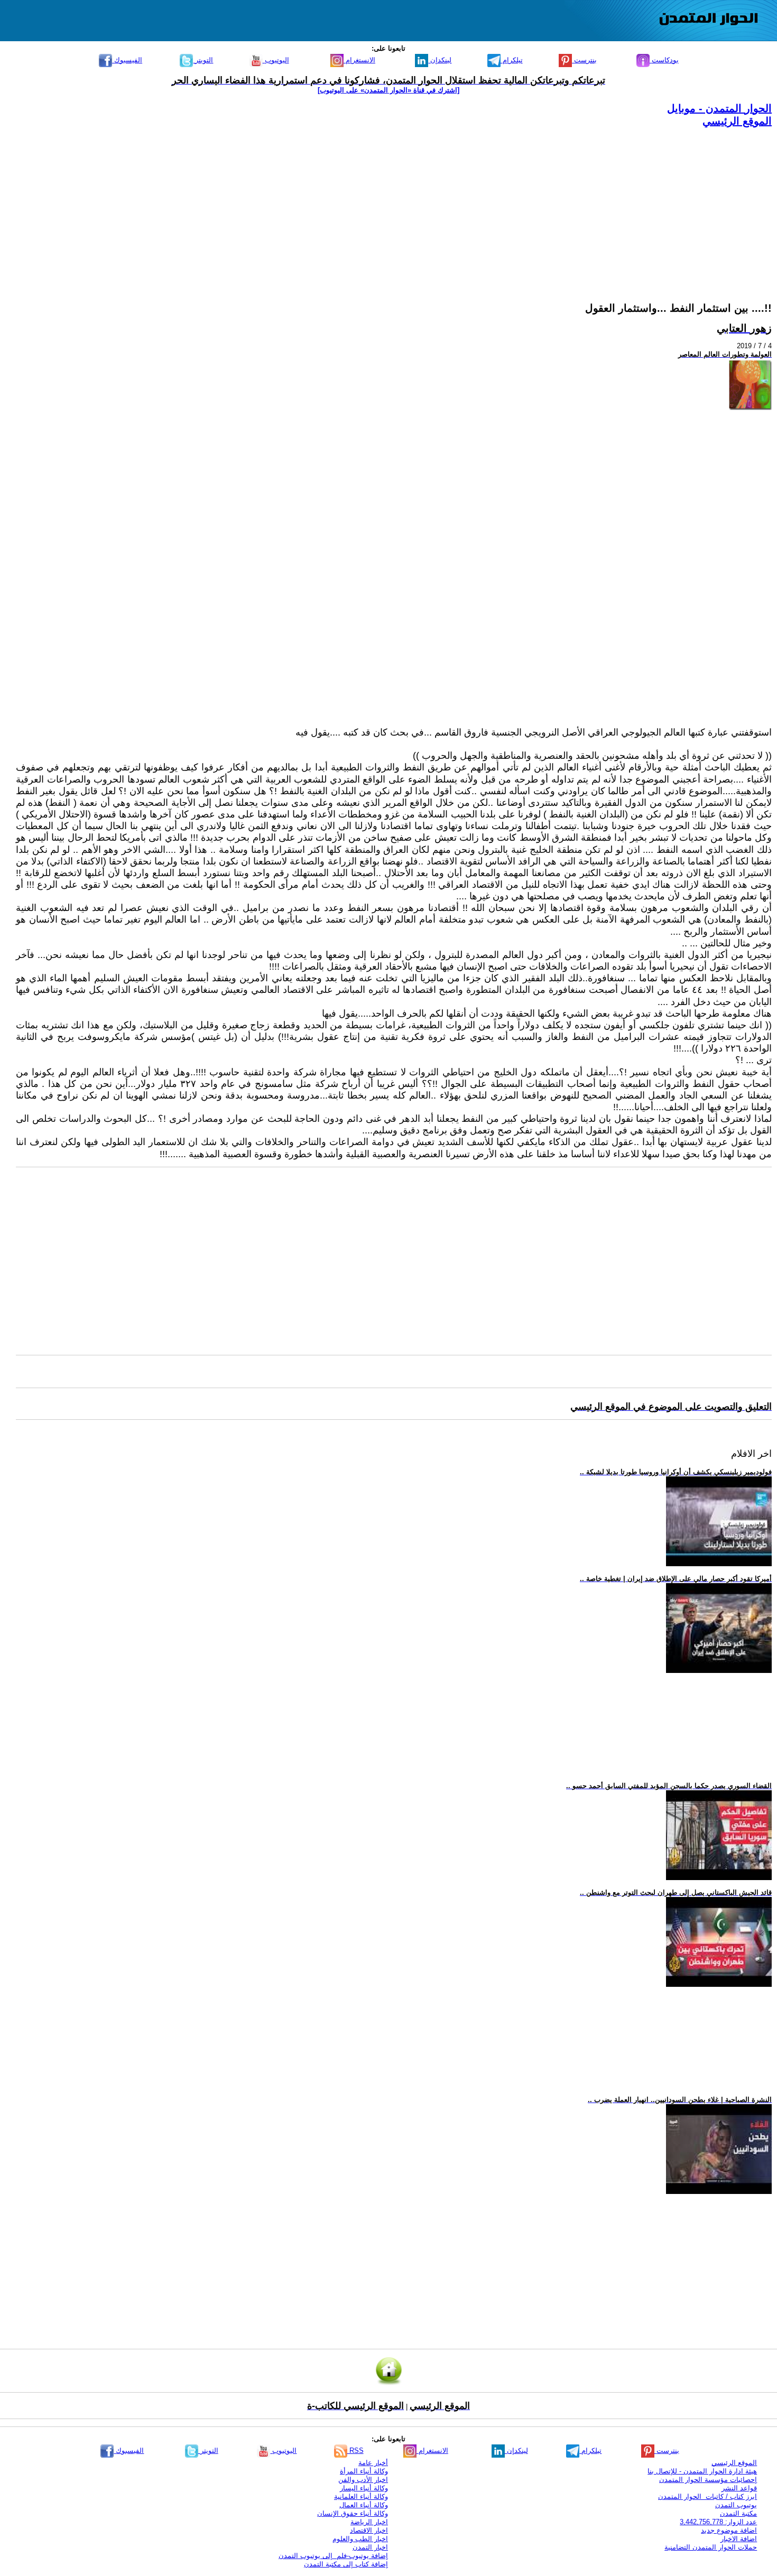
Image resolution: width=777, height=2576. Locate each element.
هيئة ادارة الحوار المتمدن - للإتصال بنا (702, 2471)
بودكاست (664, 60)
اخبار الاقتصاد (369, 2530)
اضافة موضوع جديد (729, 2530)
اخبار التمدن (370, 2547)
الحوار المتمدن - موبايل (719, 108)
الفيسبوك (127, 60)
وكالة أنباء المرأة (364, 2471)
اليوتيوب (276, 60)
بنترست (584, 60)
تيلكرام (512, 60)
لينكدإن (440, 60)
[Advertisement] (455, 202)
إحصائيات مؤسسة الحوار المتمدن (708, 2480)
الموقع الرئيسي (737, 121)
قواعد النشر (739, 2488)
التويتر (203, 60)
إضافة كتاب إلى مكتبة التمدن (346, 2564)
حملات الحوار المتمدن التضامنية (711, 2547)
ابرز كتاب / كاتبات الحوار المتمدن (707, 2496)
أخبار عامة (373, 2463)
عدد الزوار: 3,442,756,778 (718, 2522)
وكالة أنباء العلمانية (361, 2496)
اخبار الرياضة (369, 2522)
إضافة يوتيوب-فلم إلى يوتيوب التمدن (333, 2556)
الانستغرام (359, 60)
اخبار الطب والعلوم (360, 2539)
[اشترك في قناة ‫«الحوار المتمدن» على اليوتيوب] (388, 90)
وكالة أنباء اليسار (364, 2488)
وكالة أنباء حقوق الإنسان (353, 2513)
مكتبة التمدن (738, 2513)
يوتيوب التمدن (736, 2505)
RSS (355, 2451)
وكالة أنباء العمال (364, 2505)
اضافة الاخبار (739, 2539)
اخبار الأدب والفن (363, 2480)
